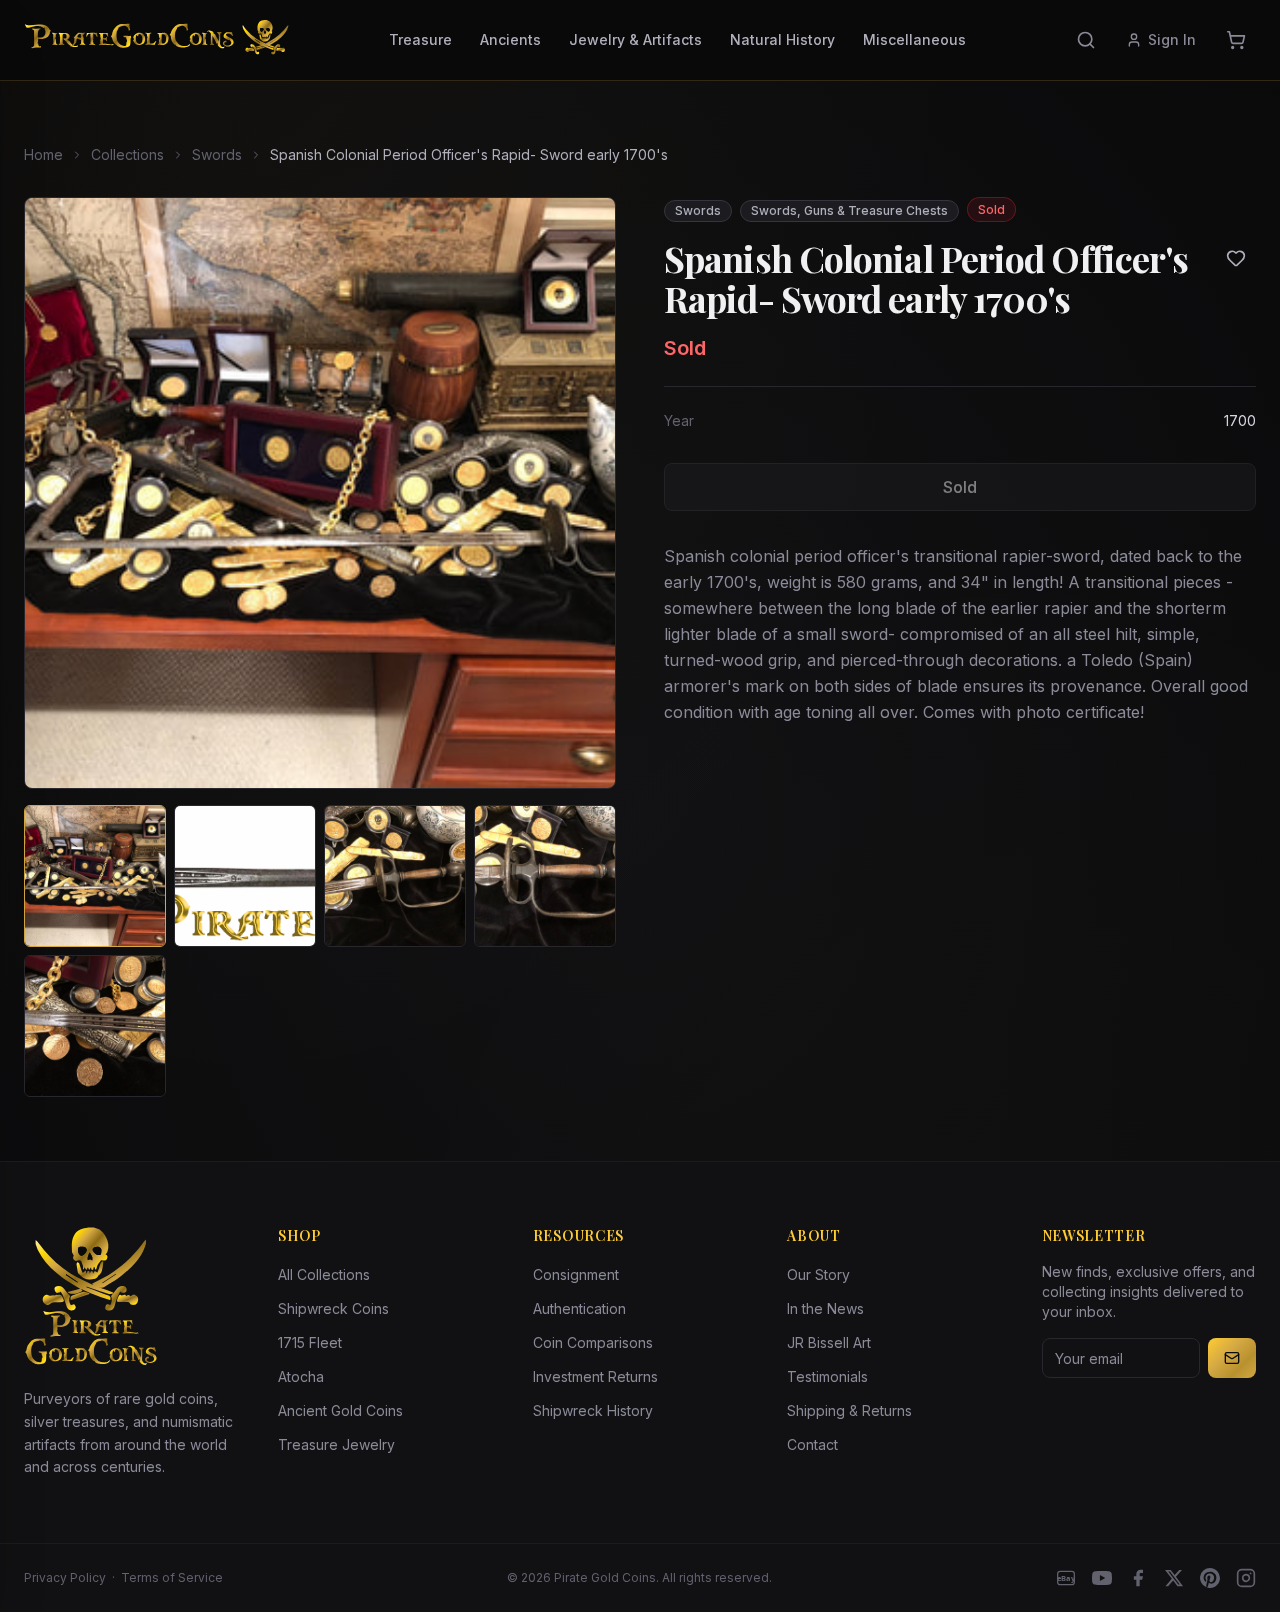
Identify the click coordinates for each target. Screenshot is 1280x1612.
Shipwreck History (593, 1410)
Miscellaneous (914, 39)
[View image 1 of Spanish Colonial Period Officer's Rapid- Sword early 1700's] (95, 876)
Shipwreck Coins (333, 1308)
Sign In (1172, 39)
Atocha (301, 1376)
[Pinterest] (1210, 1578)
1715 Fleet (310, 1342)
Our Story (818, 1274)
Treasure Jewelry (336, 1444)
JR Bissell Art (829, 1342)
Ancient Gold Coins (340, 1410)
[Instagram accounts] (1246, 1578)
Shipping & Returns (849, 1410)
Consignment (576, 1274)
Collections (127, 154)
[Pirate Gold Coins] (156, 40)
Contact (812, 1444)
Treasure (420, 39)
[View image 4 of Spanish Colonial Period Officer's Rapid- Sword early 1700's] (545, 876)
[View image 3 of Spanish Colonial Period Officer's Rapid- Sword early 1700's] (395, 876)
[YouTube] (1102, 1578)
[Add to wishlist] (1236, 258)
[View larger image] (320, 493)
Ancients (510, 39)
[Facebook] (1138, 1578)
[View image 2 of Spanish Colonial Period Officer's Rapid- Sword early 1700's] (245, 876)
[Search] (1086, 40)
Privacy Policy (65, 1577)
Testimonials (827, 1376)
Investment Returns (595, 1376)
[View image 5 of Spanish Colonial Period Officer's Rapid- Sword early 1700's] (95, 1026)
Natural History (782, 39)
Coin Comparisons (593, 1342)
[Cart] (1236, 40)
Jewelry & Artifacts (635, 39)
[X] (1174, 1578)
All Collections (324, 1274)
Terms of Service (172, 1577)
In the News (825, 1308)
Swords (217, 154)
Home (43, 154)
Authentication (579, 1308)
